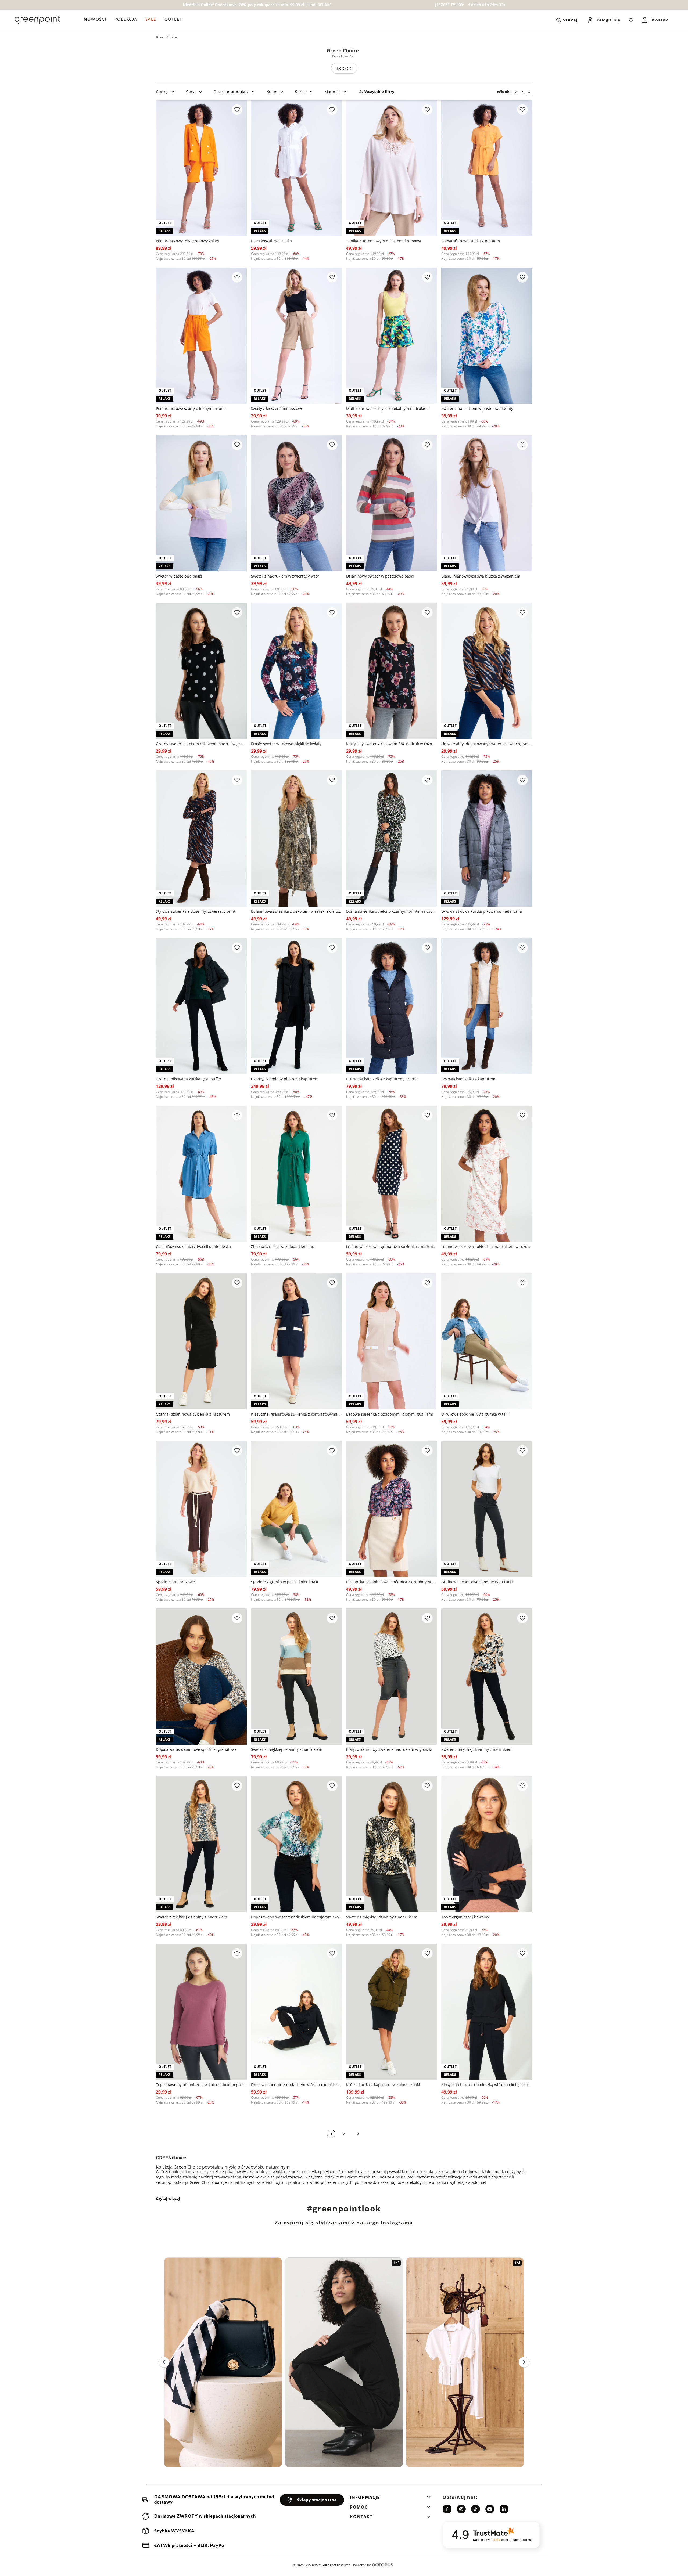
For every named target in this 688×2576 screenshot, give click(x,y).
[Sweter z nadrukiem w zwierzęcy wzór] (296, 503)
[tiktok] (476, 2509)
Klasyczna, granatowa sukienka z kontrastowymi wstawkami (296, 1414)
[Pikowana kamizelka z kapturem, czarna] (392, 1006)
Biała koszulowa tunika (271, 241)
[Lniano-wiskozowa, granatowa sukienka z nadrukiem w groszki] (392, 1174)
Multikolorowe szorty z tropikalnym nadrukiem (388, 408)
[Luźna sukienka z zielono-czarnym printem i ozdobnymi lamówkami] (392, 838)
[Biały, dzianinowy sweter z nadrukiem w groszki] (392, 1677)
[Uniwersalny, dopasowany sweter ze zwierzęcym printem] (487, 671)
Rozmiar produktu (231, 92)
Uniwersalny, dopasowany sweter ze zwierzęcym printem (487, 744)
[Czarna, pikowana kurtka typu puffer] (201, 1006)
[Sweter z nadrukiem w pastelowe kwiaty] (487, 336)
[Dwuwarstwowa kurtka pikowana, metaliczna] (487, 838)
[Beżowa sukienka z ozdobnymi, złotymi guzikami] (392, 1341)
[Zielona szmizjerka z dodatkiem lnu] (296, 1174)
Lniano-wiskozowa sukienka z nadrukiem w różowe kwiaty (487, 1246)
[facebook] (447, 2509)
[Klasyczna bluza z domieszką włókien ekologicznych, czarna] (487, 2012)
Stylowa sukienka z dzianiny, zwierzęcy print (196, 911)
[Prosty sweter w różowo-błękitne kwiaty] (296, 671)
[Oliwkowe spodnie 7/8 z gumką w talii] (487, 1341)
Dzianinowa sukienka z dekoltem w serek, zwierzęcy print (296, 911)
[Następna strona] (358, 2134)
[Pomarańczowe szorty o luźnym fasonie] (201, 336)
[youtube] (490, 2509)
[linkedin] (504, 2509)
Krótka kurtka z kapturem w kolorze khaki (383, 2085)
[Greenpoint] (37, 20)
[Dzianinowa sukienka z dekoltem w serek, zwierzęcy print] (296, 838)
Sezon (300, 92)
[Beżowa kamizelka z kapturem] (487, 1006)
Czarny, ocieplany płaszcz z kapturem (285, 1079)
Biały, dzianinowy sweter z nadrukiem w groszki (389, 1749)
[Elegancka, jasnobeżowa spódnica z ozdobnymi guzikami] (392, 1509)
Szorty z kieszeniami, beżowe (277, 408)
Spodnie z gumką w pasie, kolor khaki (285, 1582)
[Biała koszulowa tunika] (296, 168)
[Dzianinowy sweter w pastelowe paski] (392, 503)
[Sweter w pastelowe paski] (201, 503)
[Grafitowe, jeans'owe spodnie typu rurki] (487, 1509)
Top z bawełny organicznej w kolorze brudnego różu (201, 2085)
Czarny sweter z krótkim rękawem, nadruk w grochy (201, 744)
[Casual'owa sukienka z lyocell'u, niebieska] (201, 1174)
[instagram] (461, 2509)
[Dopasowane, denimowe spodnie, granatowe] (201, 1677)
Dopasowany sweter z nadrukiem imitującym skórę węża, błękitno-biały (296, 1917)
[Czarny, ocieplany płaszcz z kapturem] (296, 1006)
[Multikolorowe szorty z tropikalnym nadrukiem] (392, 336)
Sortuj (162, 92)
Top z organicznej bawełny (465, 1917)
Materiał (332, 92)
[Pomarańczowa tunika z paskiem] (487, 168)
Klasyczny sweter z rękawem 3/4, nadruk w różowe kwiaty (392, 744)
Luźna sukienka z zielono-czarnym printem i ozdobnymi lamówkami (392, 911)
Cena (191, 92)
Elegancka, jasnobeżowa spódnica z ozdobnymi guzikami (392, 1582)
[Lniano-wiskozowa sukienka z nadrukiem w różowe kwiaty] (487, 1174)
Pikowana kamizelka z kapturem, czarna (382, 1079)
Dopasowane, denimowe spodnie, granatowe (196, 1749)
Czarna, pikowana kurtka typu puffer (189, 1079)
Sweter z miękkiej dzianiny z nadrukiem (287, 1749)
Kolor (271, 92)
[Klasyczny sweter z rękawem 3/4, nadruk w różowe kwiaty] (392, 671)
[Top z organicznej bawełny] (487, 1844)
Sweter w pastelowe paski (179, 576)
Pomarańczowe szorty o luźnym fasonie (191, 408)
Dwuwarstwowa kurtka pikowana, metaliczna (482, 911)
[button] (390, 2499)
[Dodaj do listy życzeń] (237, 110)
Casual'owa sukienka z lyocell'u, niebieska (193, 1246)
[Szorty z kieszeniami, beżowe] (296, 336)
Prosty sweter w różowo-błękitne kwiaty (286, 744)
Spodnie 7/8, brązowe (175, 1582)
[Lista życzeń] (631, 20)
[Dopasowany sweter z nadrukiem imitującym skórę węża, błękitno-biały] (296, 1844)
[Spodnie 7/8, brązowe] (201, 1509)
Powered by (362, 2565)
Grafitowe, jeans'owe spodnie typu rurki (477, 1582)
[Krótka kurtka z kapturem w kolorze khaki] (392, 2012)
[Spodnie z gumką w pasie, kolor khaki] (296, 1509)
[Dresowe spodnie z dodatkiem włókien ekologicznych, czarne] (296, 2012)
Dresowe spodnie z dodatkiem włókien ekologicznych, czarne (296, 2085)
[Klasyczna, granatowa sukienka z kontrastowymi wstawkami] (296, 1341)
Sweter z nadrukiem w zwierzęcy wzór (285, 576)
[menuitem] (97, 20)
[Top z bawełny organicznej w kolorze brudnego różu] (201, 2012)
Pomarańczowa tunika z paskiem (471, 241)
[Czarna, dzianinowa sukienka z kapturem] (201, 1341)
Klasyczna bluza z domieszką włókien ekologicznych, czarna (487, 2085)
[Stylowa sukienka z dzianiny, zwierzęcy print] (201, 838)
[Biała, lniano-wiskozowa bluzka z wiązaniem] (487, 503)
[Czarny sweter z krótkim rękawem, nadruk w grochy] (201, 671)
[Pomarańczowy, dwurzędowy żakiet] (201, 168)
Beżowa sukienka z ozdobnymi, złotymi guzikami (390, 1414)
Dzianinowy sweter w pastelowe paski (380, 576)
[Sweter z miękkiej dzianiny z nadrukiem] (296, 1677)
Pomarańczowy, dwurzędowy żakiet (188, 241)
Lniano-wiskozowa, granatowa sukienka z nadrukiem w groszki (392, 1246)
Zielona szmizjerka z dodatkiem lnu (283, 1246)
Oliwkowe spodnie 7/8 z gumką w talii (475, 1414)
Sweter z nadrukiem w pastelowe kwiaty (477, 408)
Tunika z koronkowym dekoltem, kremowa (384, 241)
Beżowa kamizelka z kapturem (468, 1079)
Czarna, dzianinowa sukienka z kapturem (193, 1414)
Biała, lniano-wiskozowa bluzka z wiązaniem (481, 576)
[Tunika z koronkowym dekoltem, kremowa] (392, 168)
